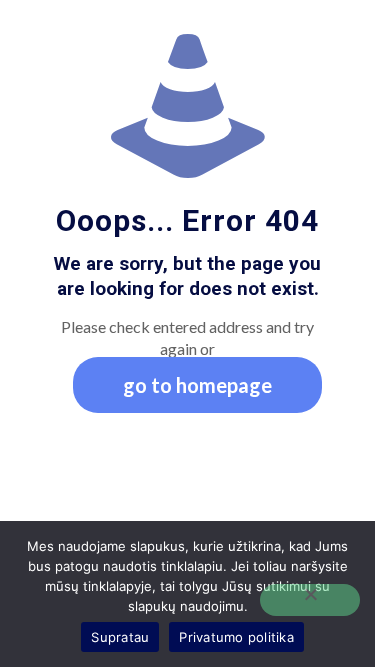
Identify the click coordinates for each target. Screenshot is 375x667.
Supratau (120, 637)
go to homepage (197, 385)
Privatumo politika (236, 637)
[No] (310, 600)
